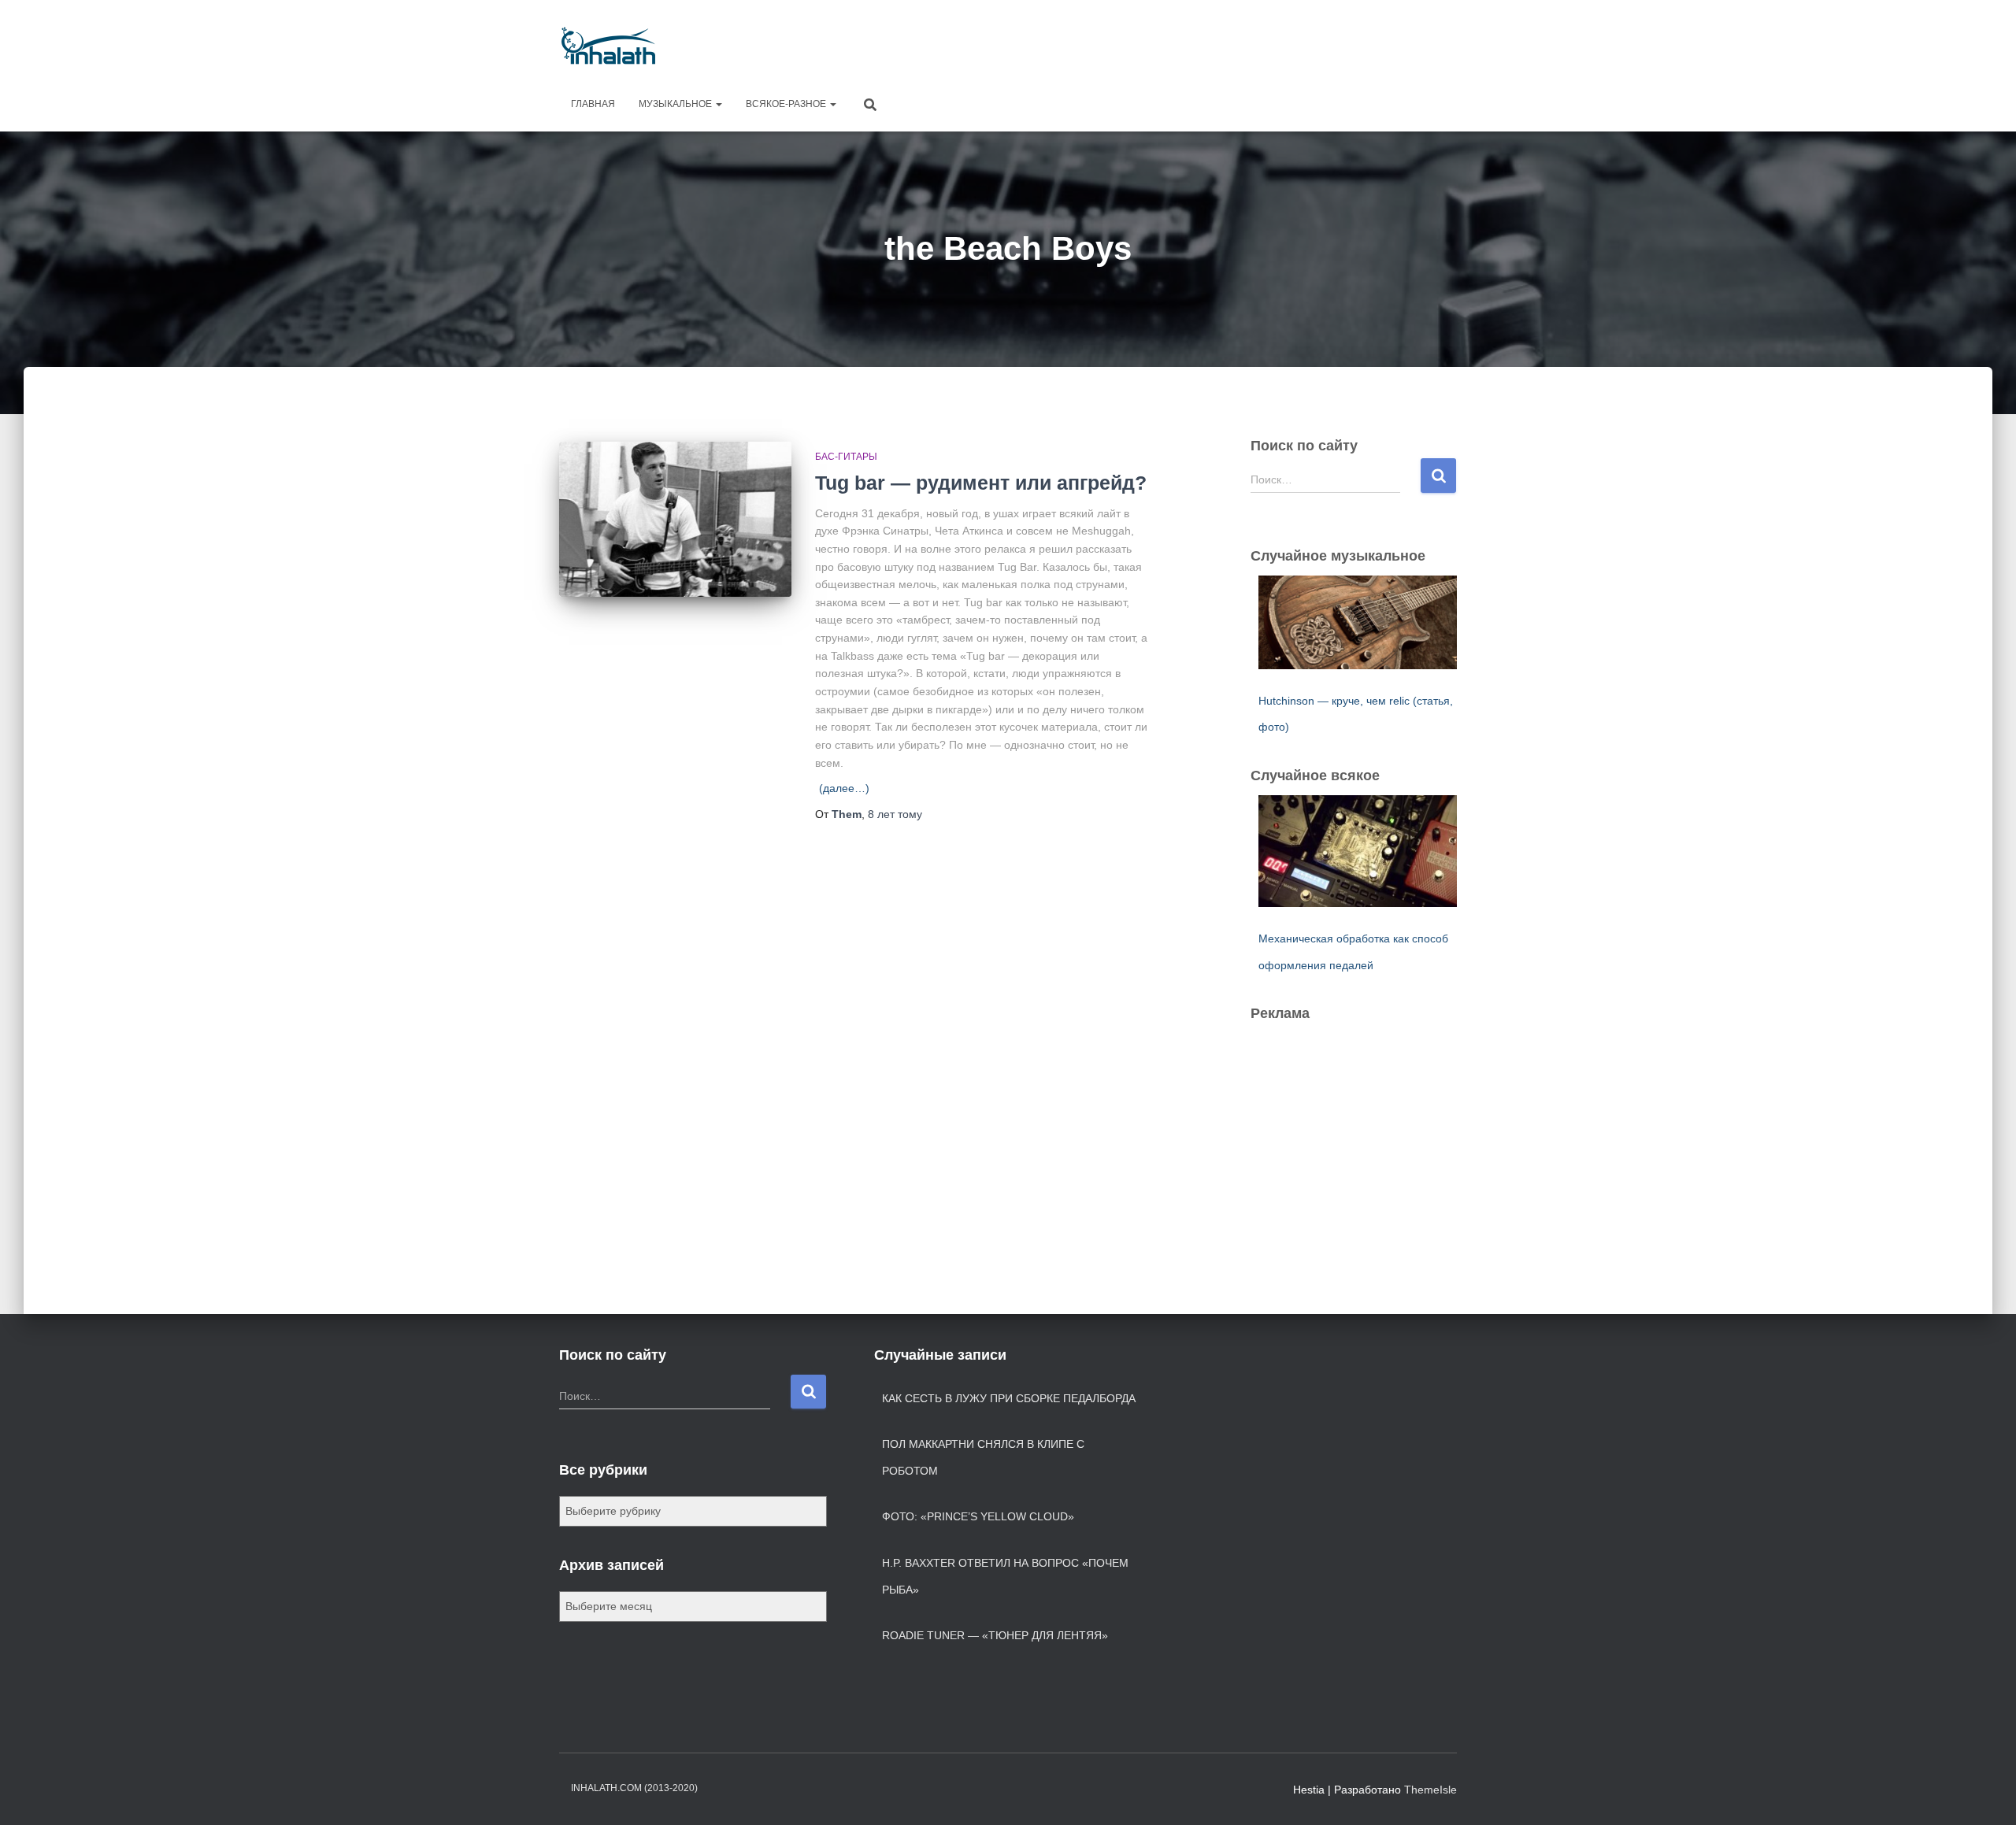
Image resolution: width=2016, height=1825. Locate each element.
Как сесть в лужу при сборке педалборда (1009, 1398)
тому (895, 814)
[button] (718, 104)
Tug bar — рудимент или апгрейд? (981, 483)
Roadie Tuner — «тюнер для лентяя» (995, 1635)
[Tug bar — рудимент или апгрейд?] (675, 519)
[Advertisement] (1170, 43)
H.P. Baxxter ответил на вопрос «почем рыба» (1005, 1576)
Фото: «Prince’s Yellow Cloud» (978, 1516)
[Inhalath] (608, 46)
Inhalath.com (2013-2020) (634, 1788)
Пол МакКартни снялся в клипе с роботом (983, 1457)
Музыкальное (676, 104)
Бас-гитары (846, 457)
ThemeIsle (1430, 1790)
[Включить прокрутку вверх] (1985, 1794)
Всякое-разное (787, 104)
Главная (593, 104)
